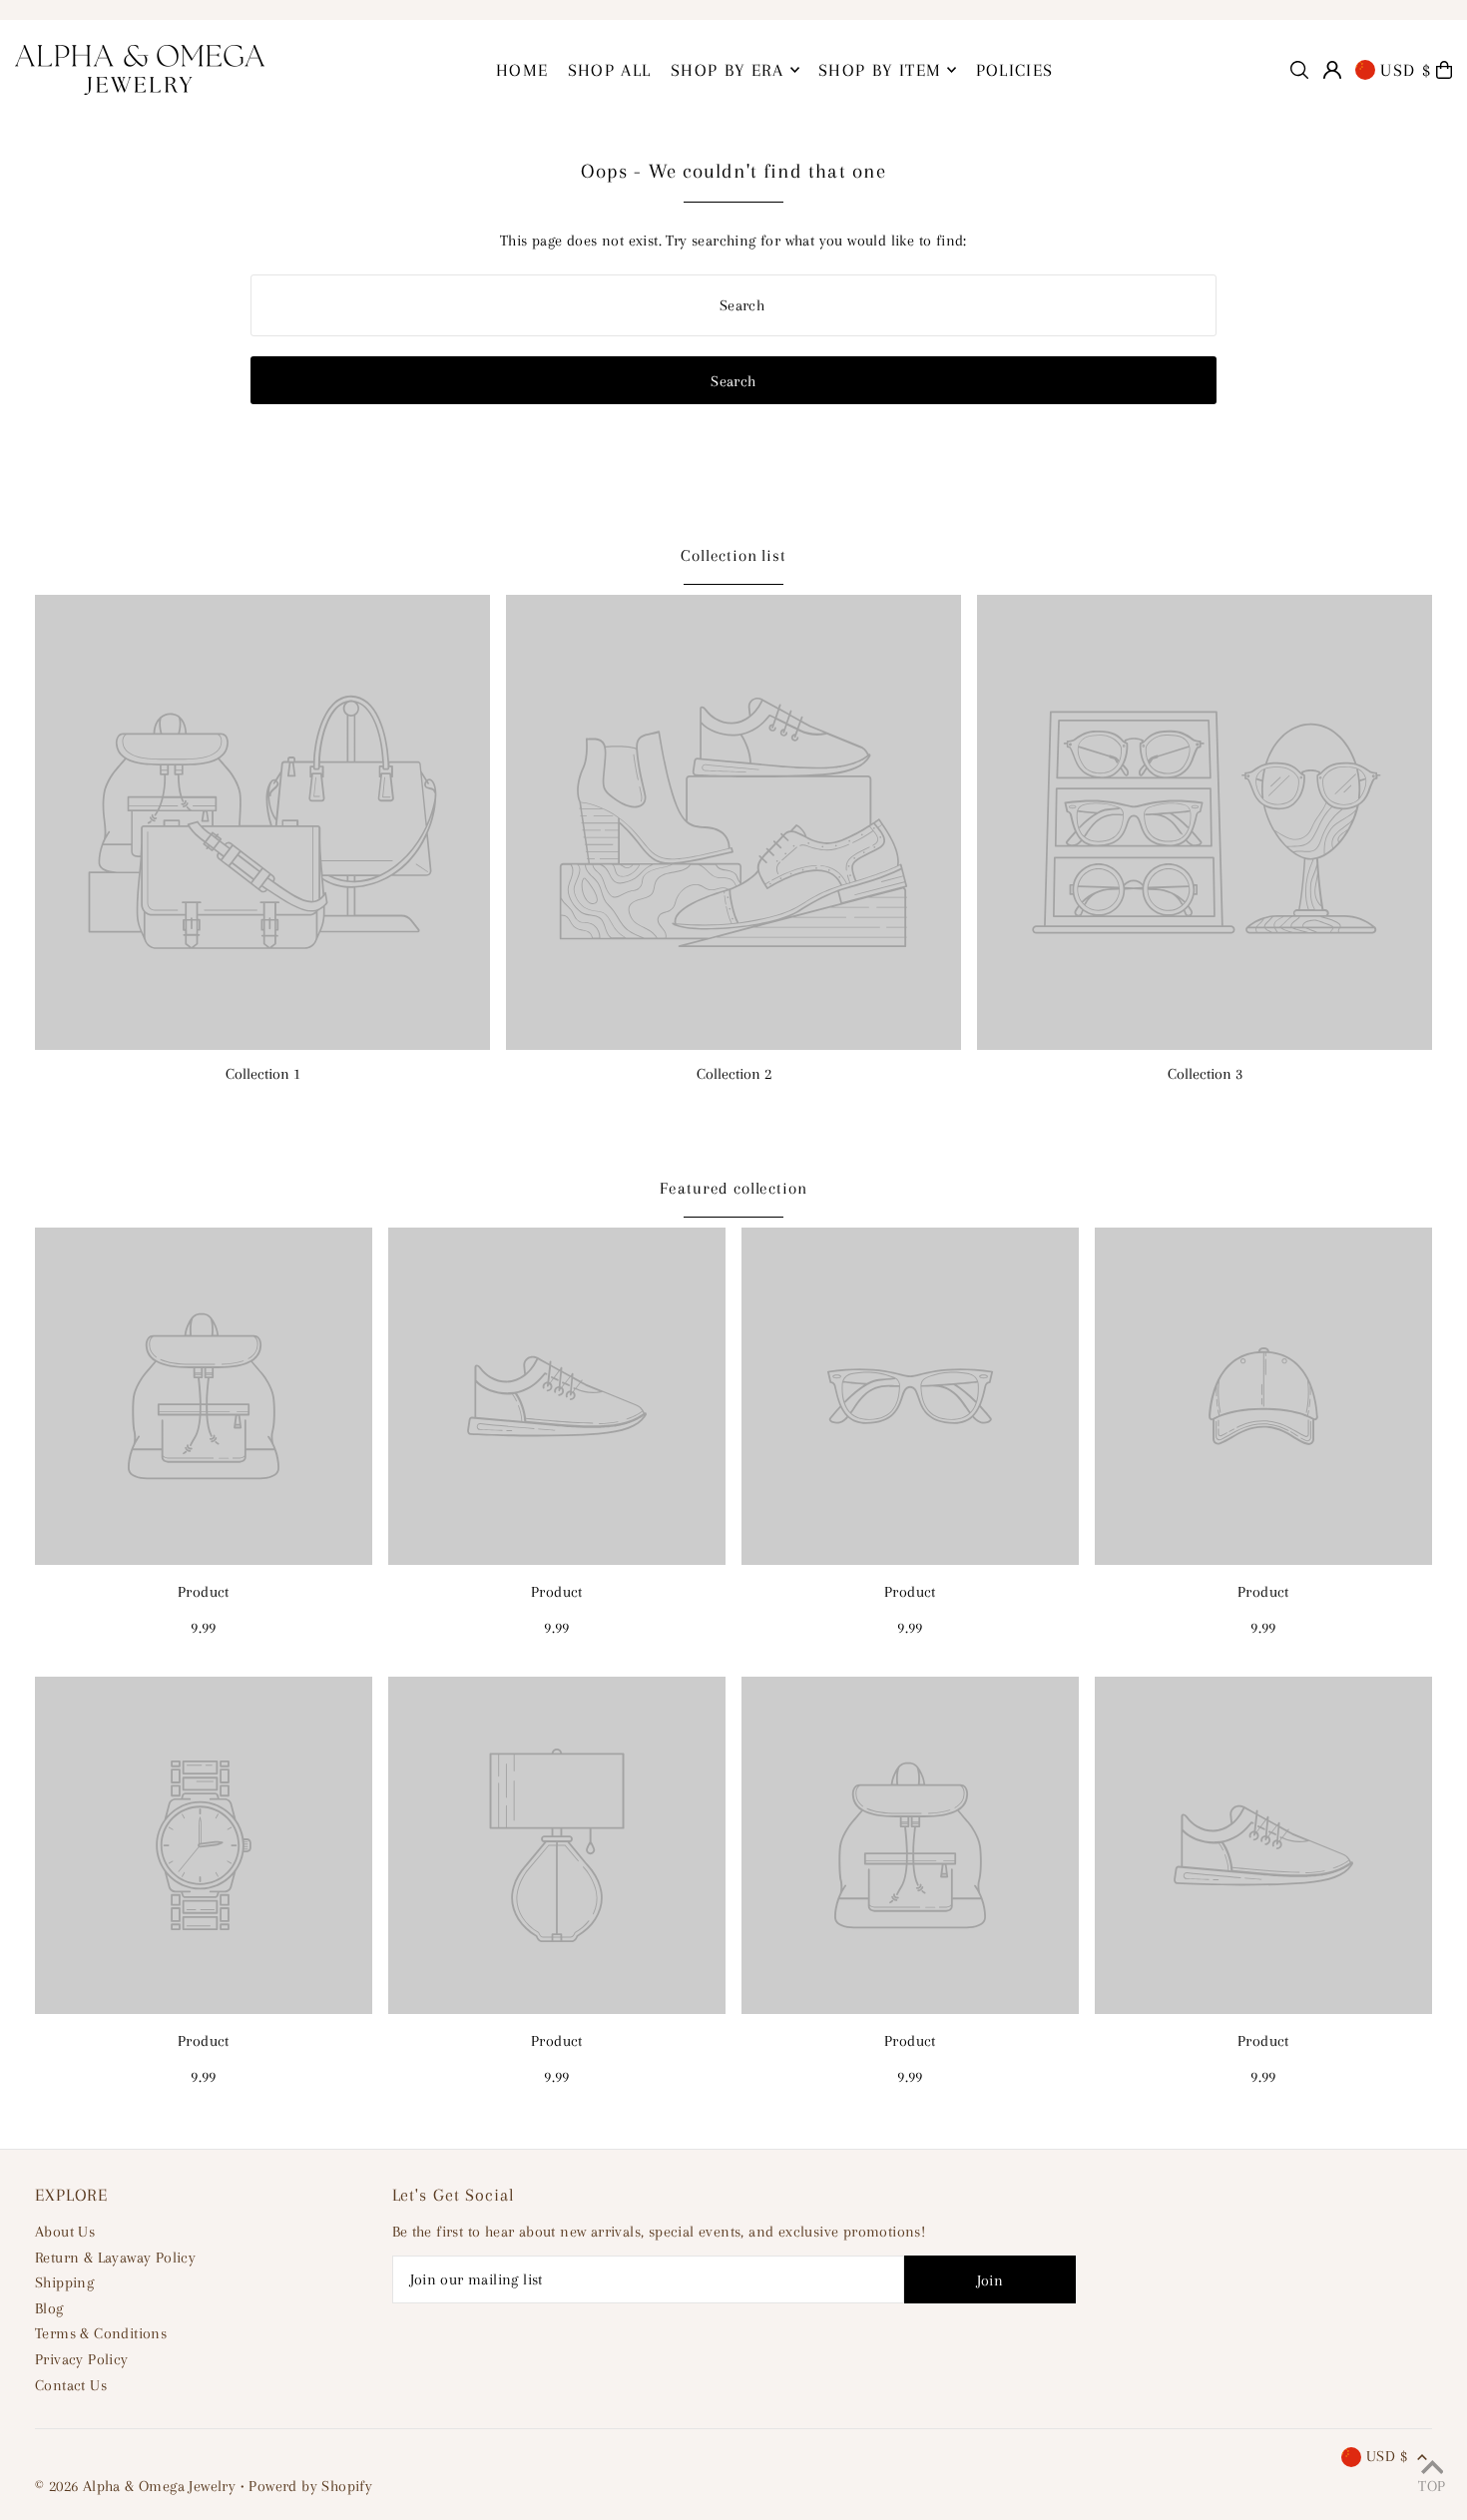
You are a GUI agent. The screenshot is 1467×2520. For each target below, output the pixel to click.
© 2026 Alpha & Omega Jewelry (135, 2486)
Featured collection (733, 1188)
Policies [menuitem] (1015, 70)
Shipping (64, 2282)
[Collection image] (262, 822)
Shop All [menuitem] (610, 70)
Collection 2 (734, 1074)
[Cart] (1444, 70)
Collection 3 (1205, 1074)
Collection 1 (263, 1074)
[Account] (1332, 70)
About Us (65, 2232)
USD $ (1406, 70)
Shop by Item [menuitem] (880, 70)
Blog (49, 2308)
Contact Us (71, 2385)
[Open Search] (1299, 70)
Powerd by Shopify (310, 2486)
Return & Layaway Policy (115, 2258)
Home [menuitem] (522, 70)
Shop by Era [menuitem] (728, 70)
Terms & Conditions (101, 2333)
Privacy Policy (82, 2359)
